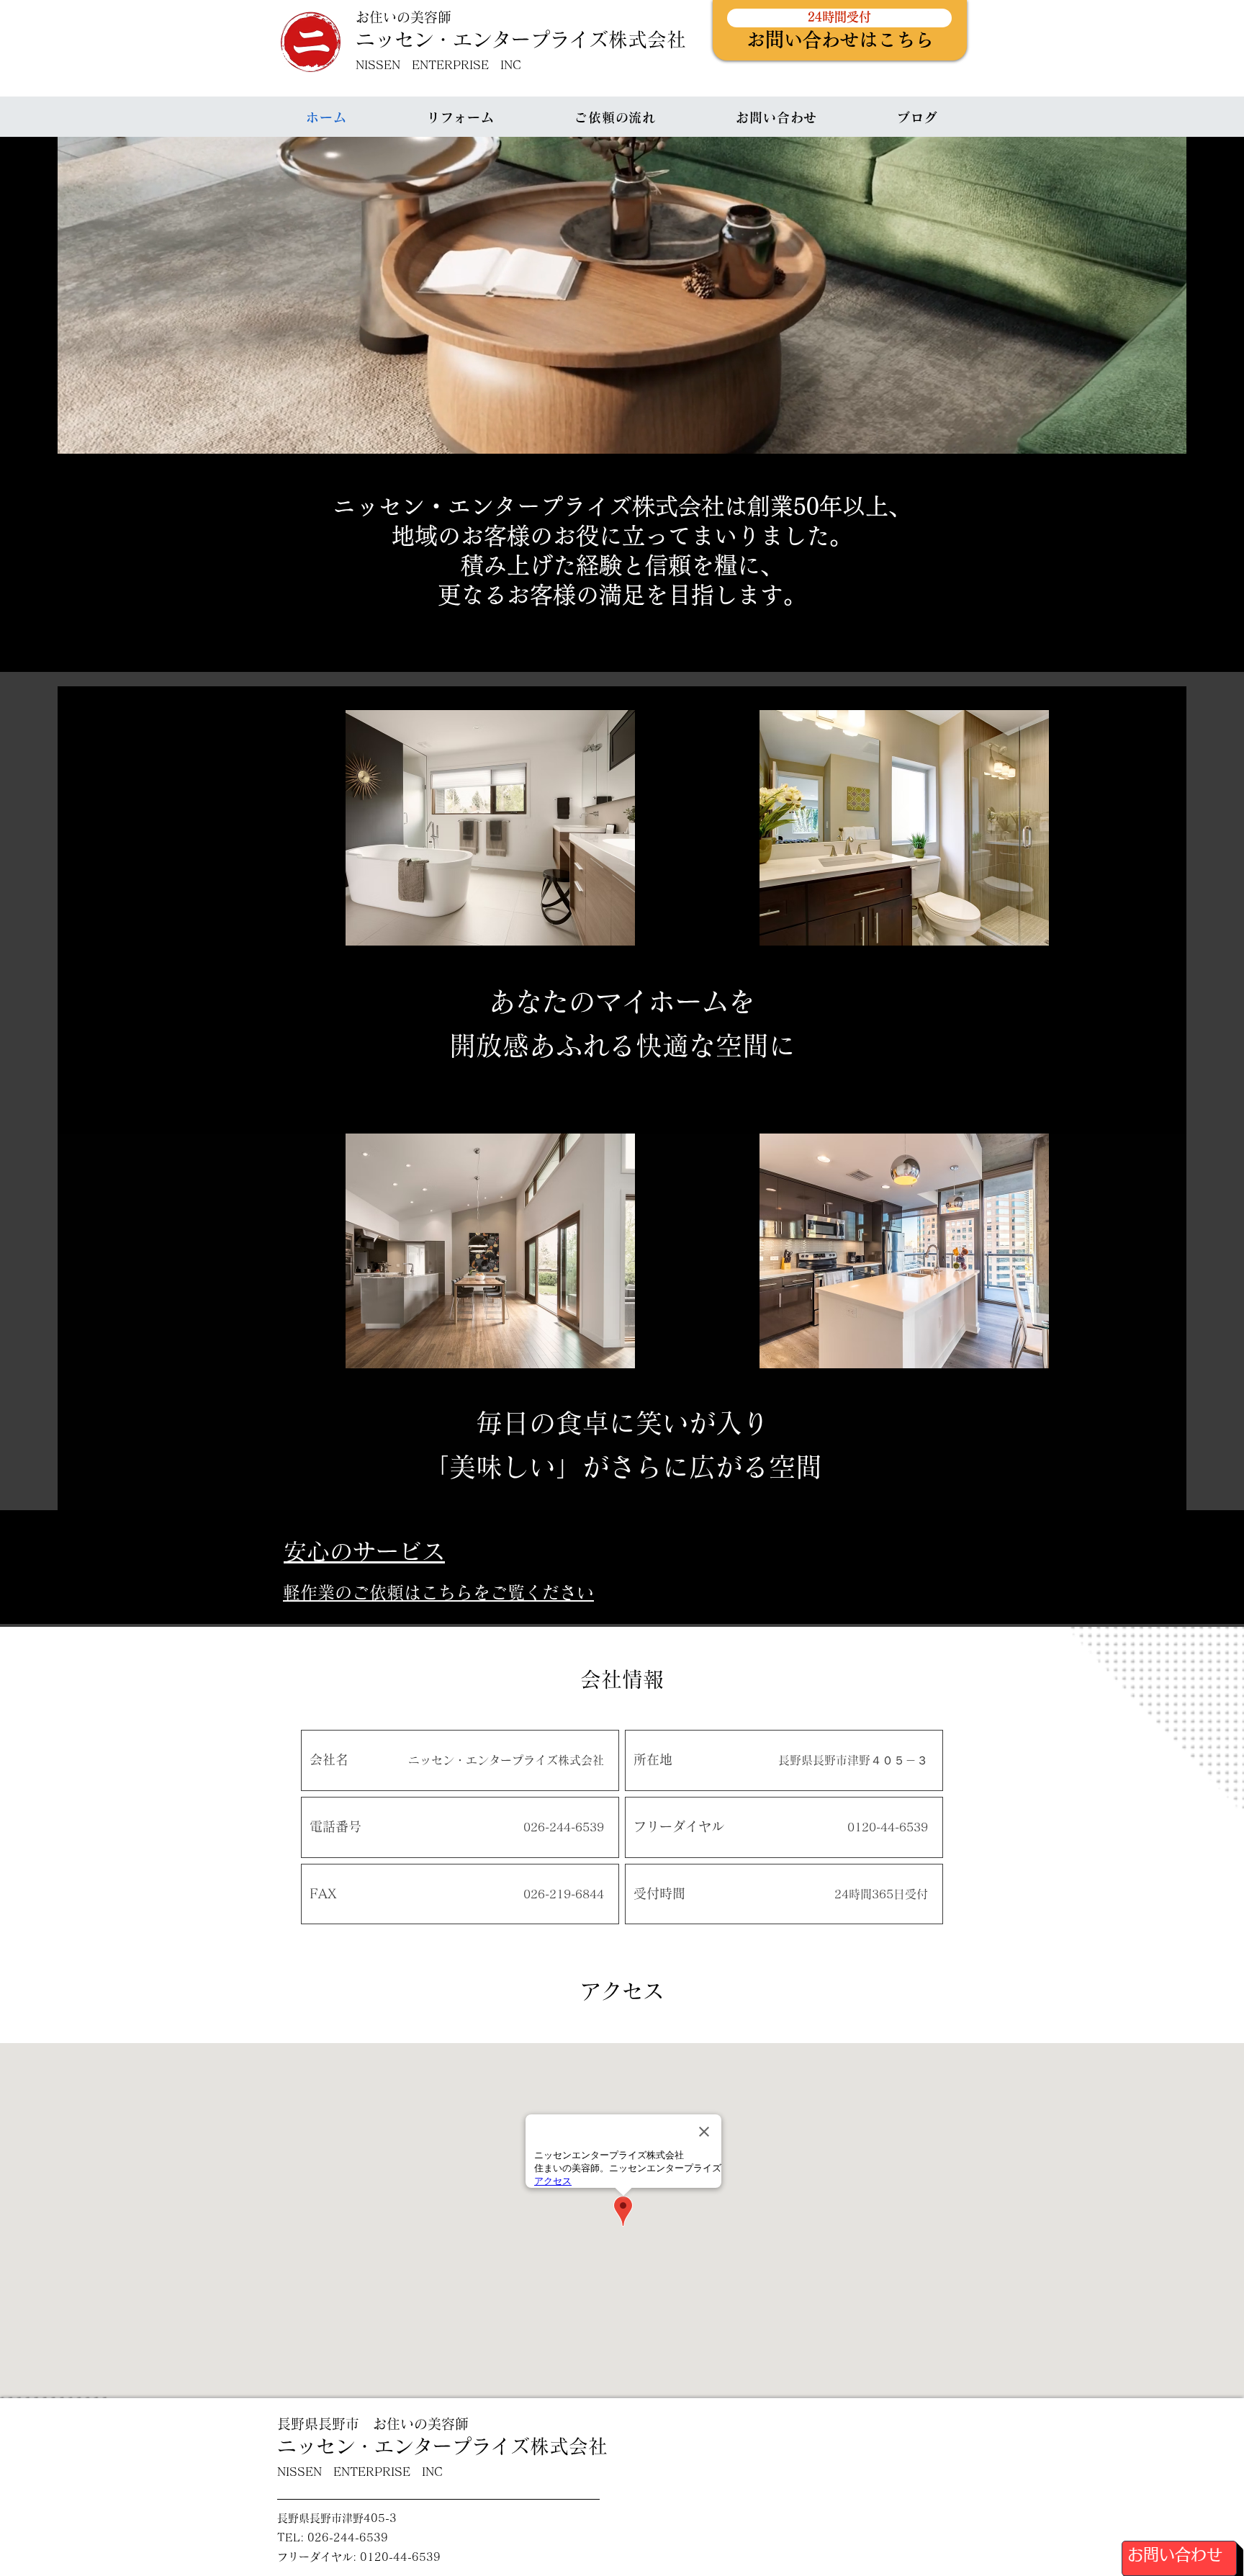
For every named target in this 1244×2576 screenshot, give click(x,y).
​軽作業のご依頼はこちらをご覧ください (438, 1592)
